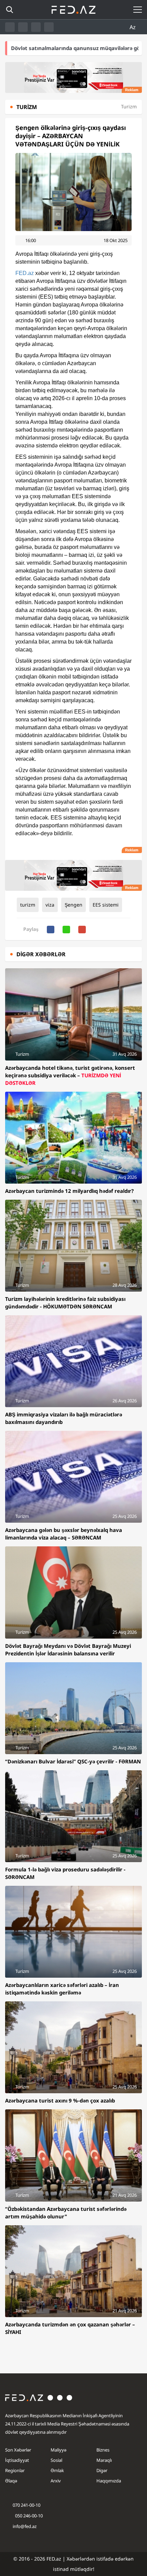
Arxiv (56, 2481)
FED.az (25, 273)
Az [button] (133, 27)
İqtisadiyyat (17, 2460)
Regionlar (15, 2470)
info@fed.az (25, 2526)
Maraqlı (104, 2460)
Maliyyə (58, 2450)
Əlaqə (11, 2481)
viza (50, 905)
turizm (28, 905)
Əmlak (57, 2470)
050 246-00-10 (28, 2516)
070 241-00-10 (26, 2505)
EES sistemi (106, 905)
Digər (102, 2470)
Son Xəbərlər (18, 2450)
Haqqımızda (109, 2481)
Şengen (73, 905)
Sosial (56, 2460)
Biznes (103, 2450)
